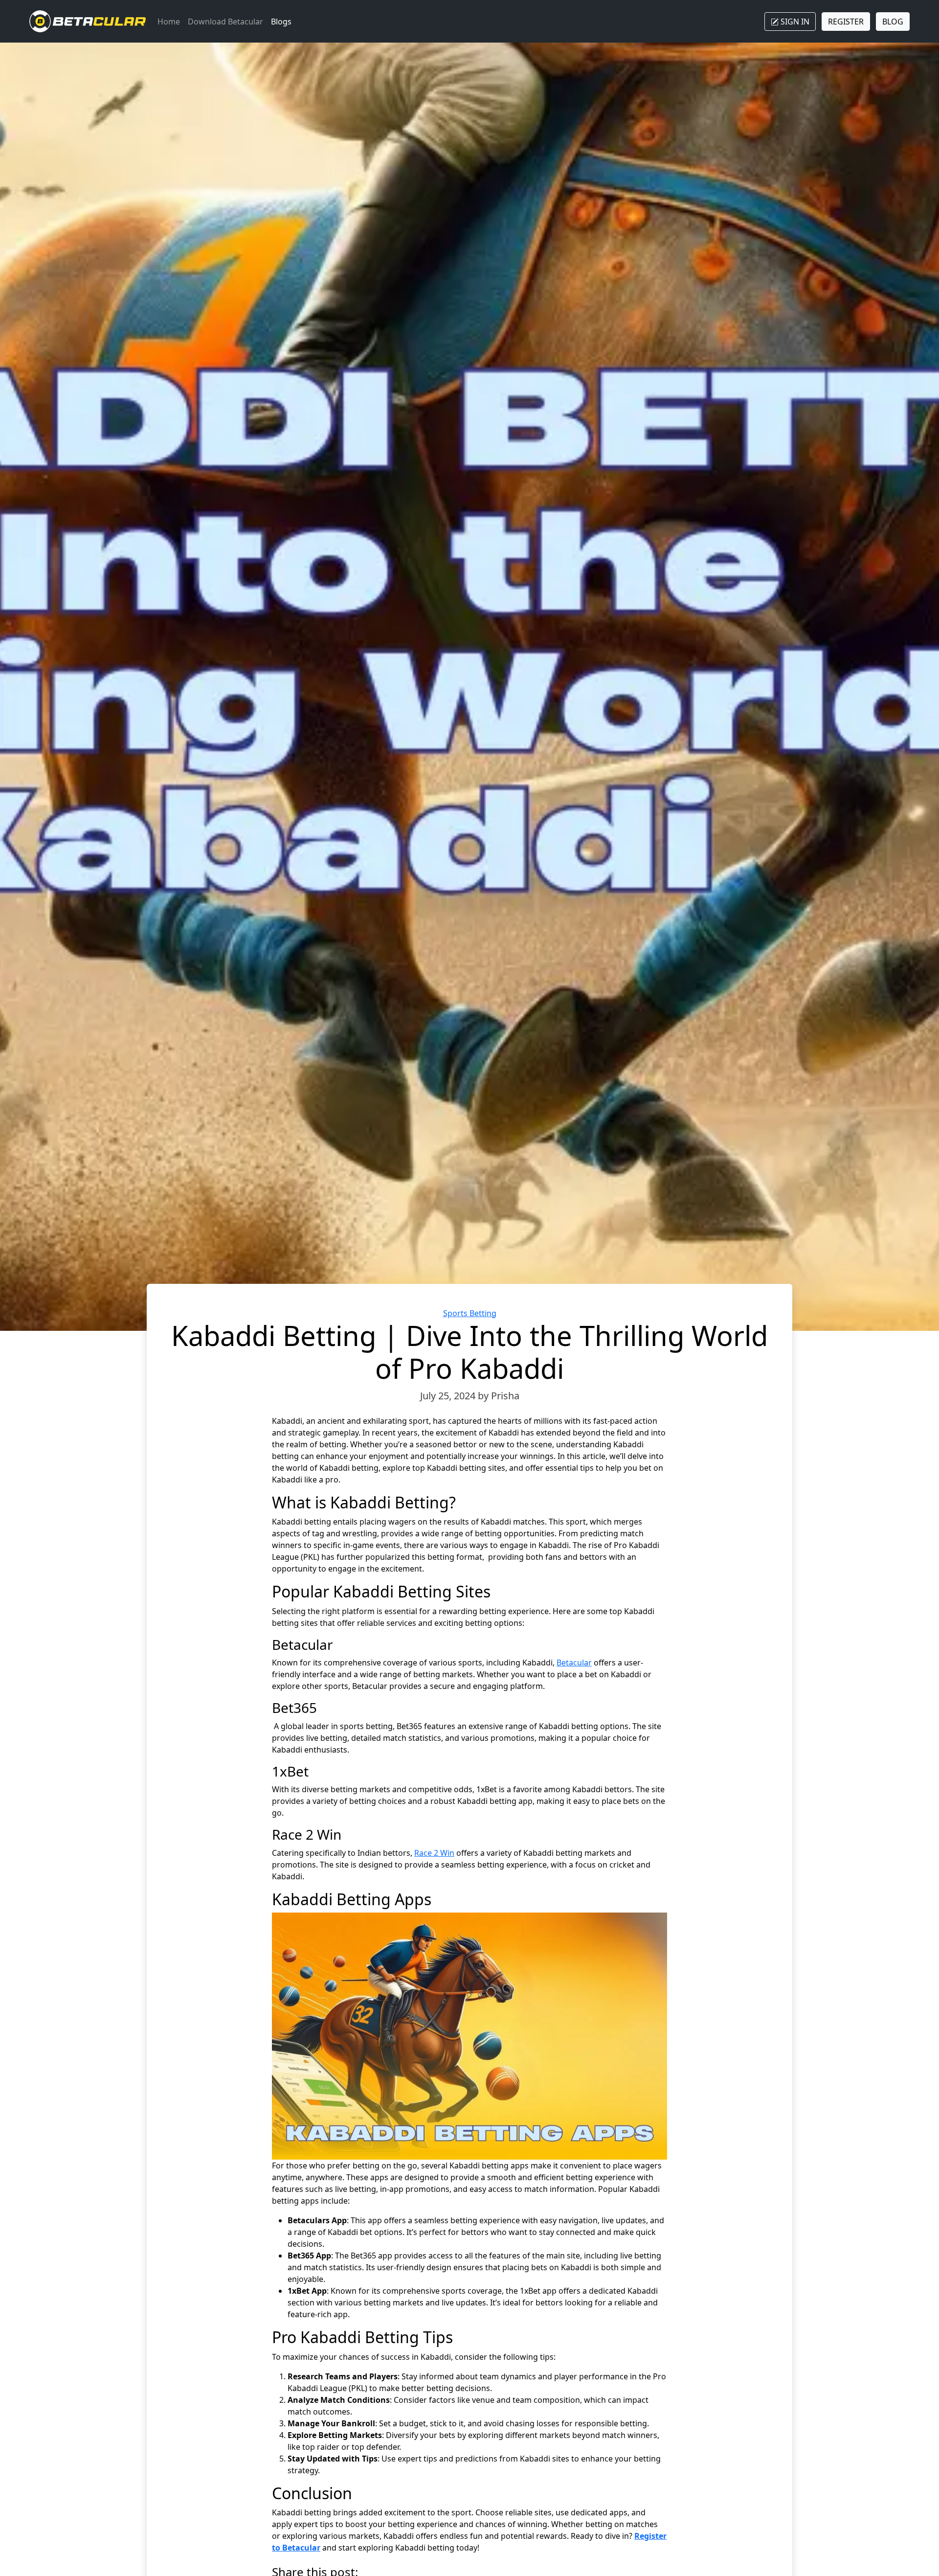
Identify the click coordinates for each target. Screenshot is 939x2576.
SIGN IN (794, 22)
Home (169, 22)
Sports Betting (470, 1313)
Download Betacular (225, 22)
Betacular (574, 1663)
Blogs (281, 22)
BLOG (893, 22)
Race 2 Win (434, 1853)
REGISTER (846, 22)
